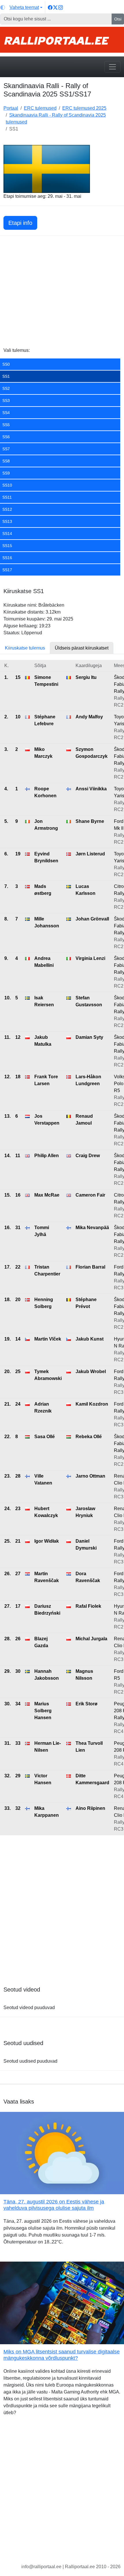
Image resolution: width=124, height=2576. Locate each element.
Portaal (11, 108)
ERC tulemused (40, 108)
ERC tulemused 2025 (84, 108)
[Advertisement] (62, 292)
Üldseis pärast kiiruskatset (82, 648)
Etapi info (20, 223)
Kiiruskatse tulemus (25, 648)
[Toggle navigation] (112, 67)
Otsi (118, 19)
